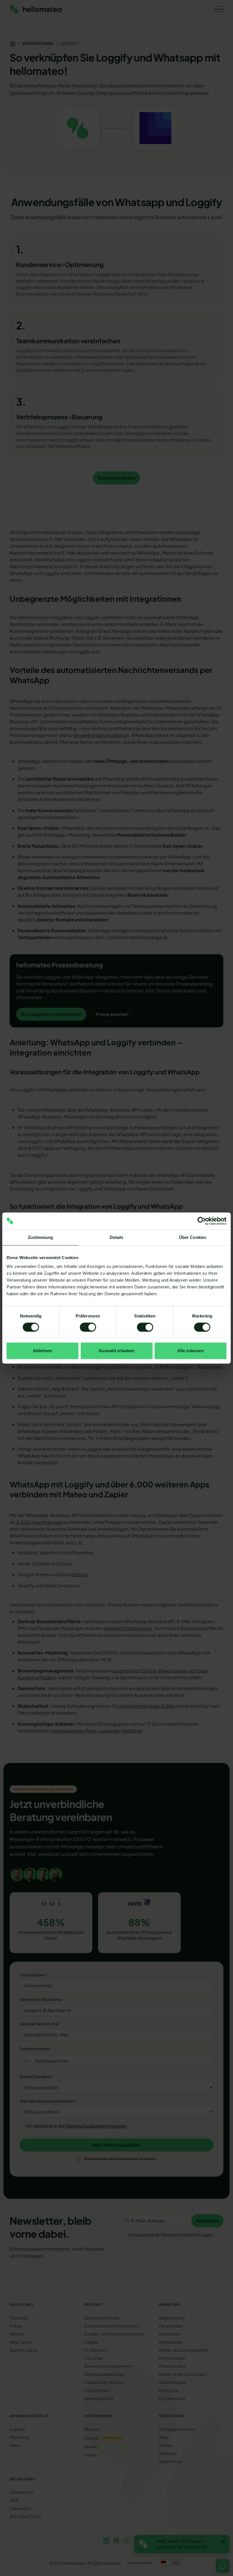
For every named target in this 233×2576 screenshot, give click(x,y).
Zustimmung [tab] (40, 1237)
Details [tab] (117, 1237)
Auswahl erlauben (116, 1351)
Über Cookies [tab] (193, 1237)
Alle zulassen (191, 1351)
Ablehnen (42, 1351)
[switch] (88, 1327)
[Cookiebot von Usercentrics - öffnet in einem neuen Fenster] (202, 1221)
